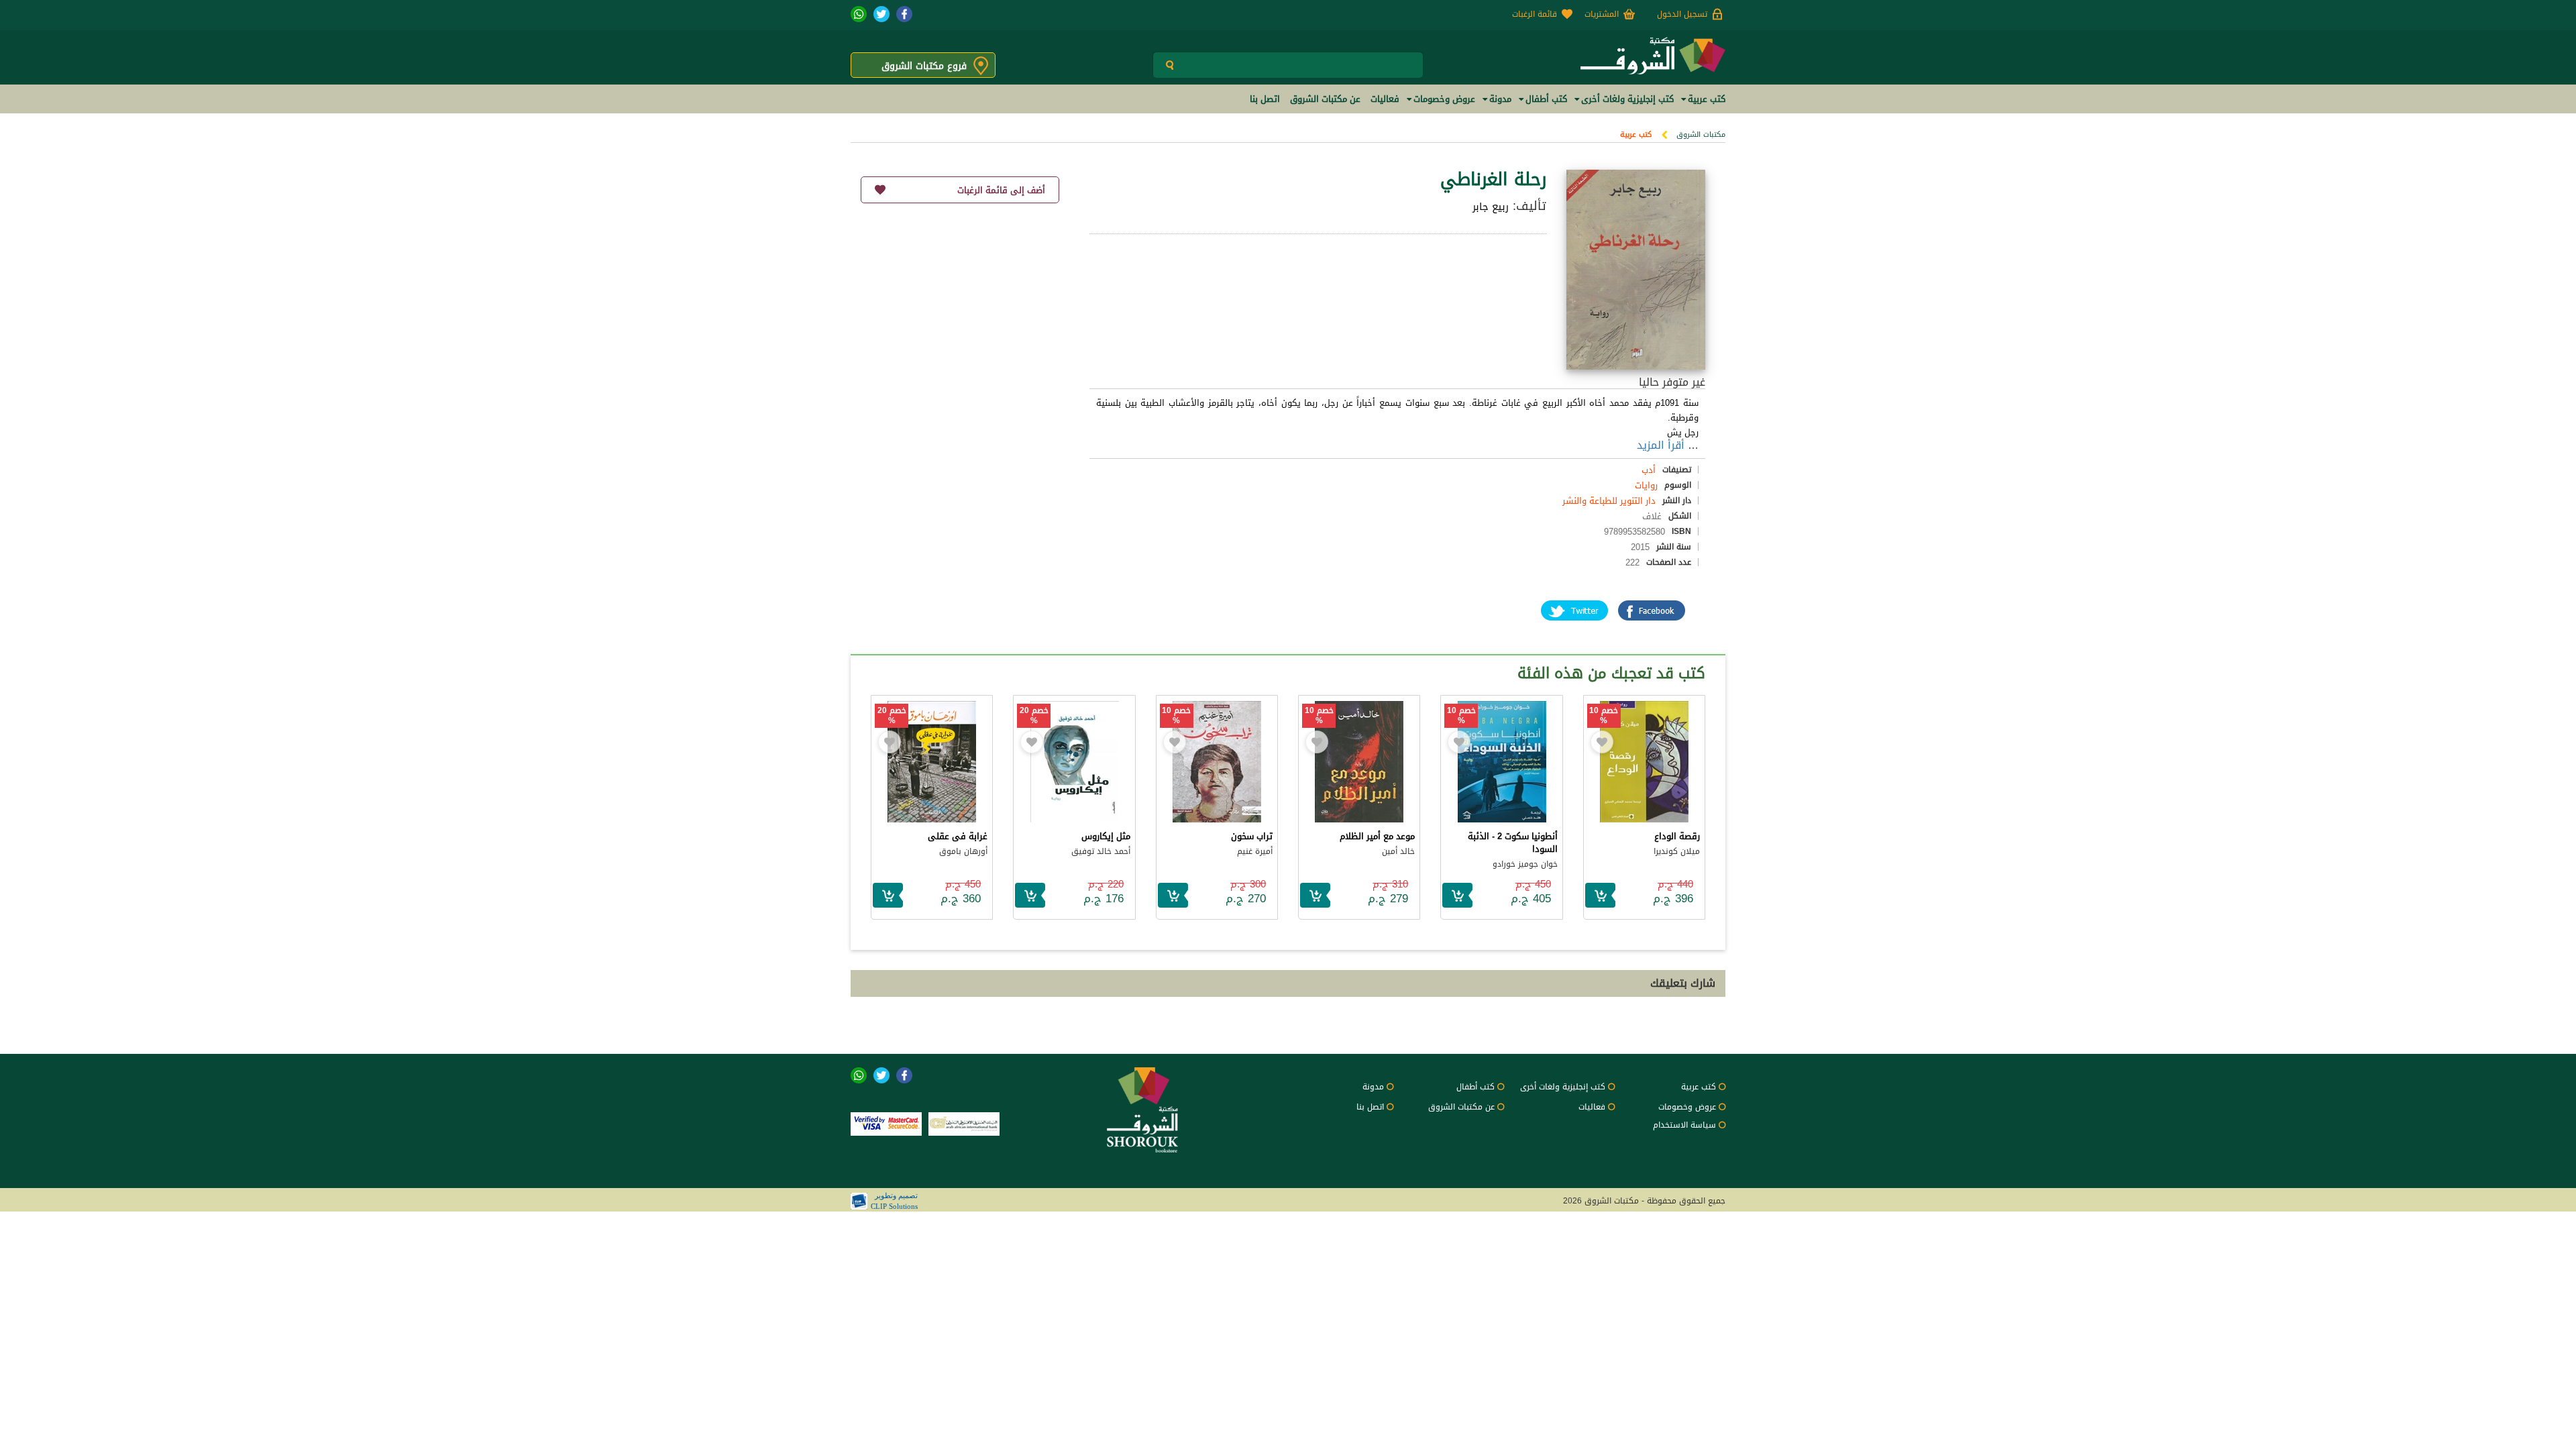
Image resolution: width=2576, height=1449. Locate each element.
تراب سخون (1252, 836)
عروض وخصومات (1687, 1107)
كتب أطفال (1475, 1087)
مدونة (1373, 1087)
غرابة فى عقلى (958, 836)
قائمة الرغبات (1535, 14)
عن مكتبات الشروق (1461, 1107)
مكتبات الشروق (1701, 135)
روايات (1646, 485)
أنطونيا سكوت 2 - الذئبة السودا (1513, 843)
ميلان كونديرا (1677, 851)
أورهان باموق (963, 851)
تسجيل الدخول (1682, 14)
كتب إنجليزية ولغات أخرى (1563, 1087)
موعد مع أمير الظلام (1377, 836)
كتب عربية (1636, 135)
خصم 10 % (1604, 716)
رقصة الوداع (1677, 836)
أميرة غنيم (1255, 851)
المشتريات (1602, 14)
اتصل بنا (1370, 1107)
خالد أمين (1398, 851)
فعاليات (1592, 1107)
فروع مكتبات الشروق (924, 66)
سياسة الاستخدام (1684, 1125)
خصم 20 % (1034, 716)
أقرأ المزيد (1661, 445)
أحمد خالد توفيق (1101, 851)
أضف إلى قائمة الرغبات (1001, 190)
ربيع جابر (1491, 207)
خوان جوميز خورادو (1525, 864)
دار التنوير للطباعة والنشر (1609, 501)
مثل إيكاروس (1106, 836)
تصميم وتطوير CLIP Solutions (894, 1201)
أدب (1649, 470)
